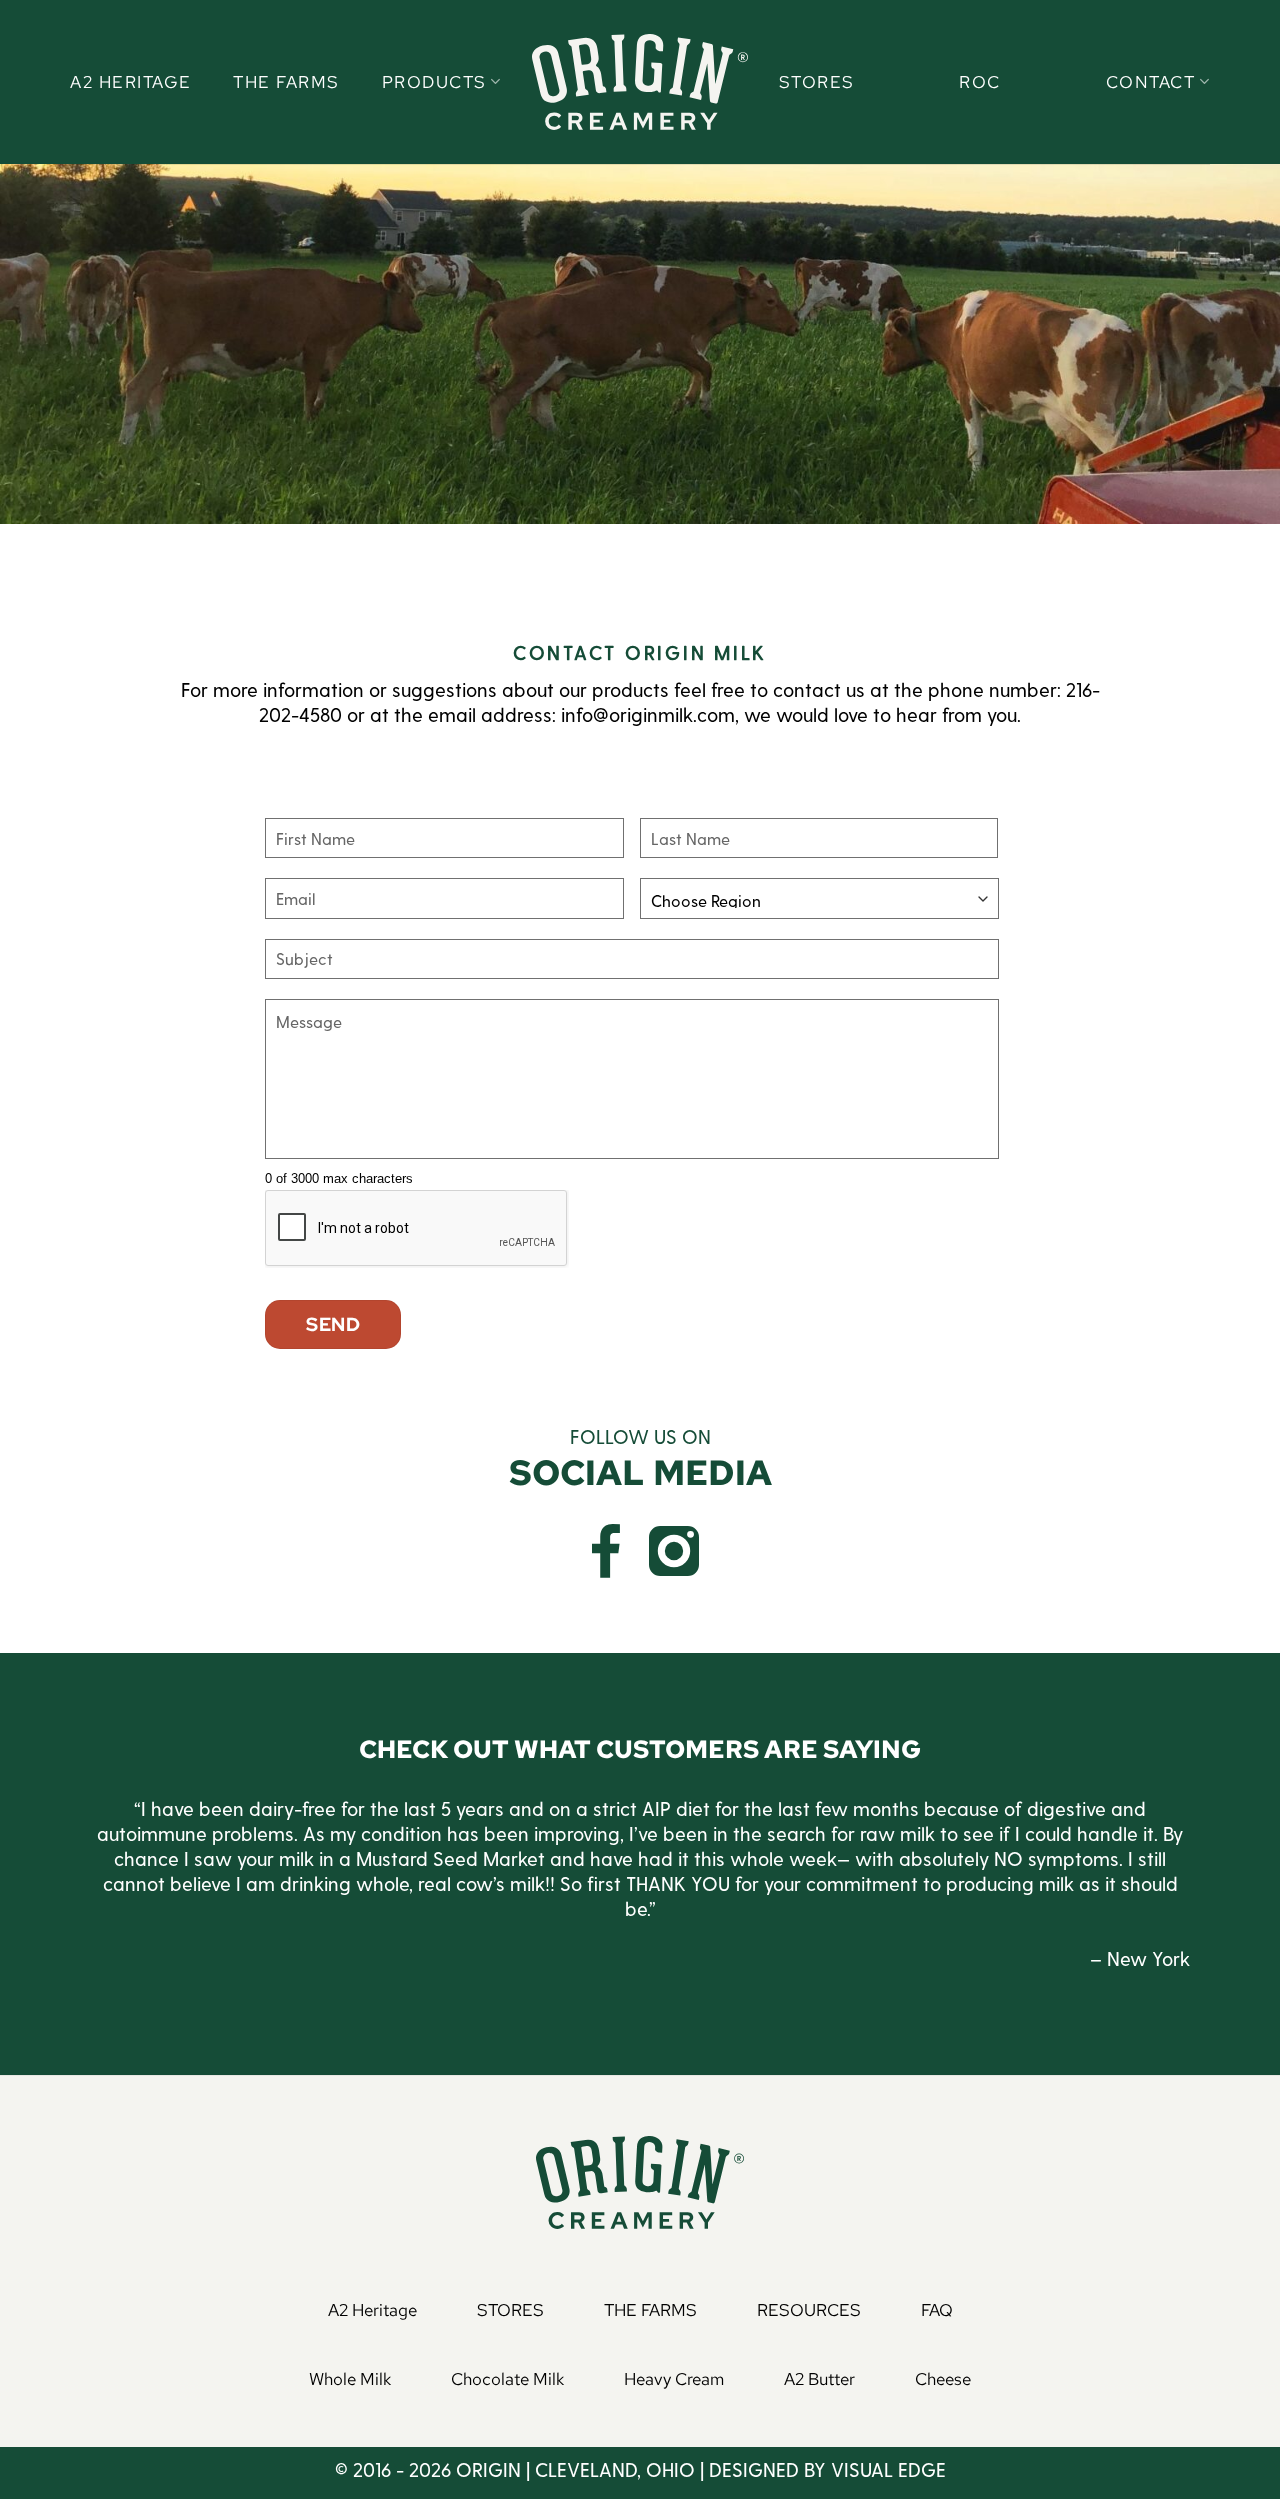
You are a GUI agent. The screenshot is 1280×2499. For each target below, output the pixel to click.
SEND (333, 1324)
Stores (817, 82)
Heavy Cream (674, 2379)
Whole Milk (350, 2379)
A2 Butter (819, 2379)
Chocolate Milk (507, 2379)
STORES (510, 2310)
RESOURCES (809, 2310)
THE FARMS (650, 2310)
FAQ (937, 2310)
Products (434, 82)
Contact (1151, 82)
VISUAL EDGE (888, 2469)
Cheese (943, 2379)
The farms (286, 82)
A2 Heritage (131, 82)
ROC (980, 82)
